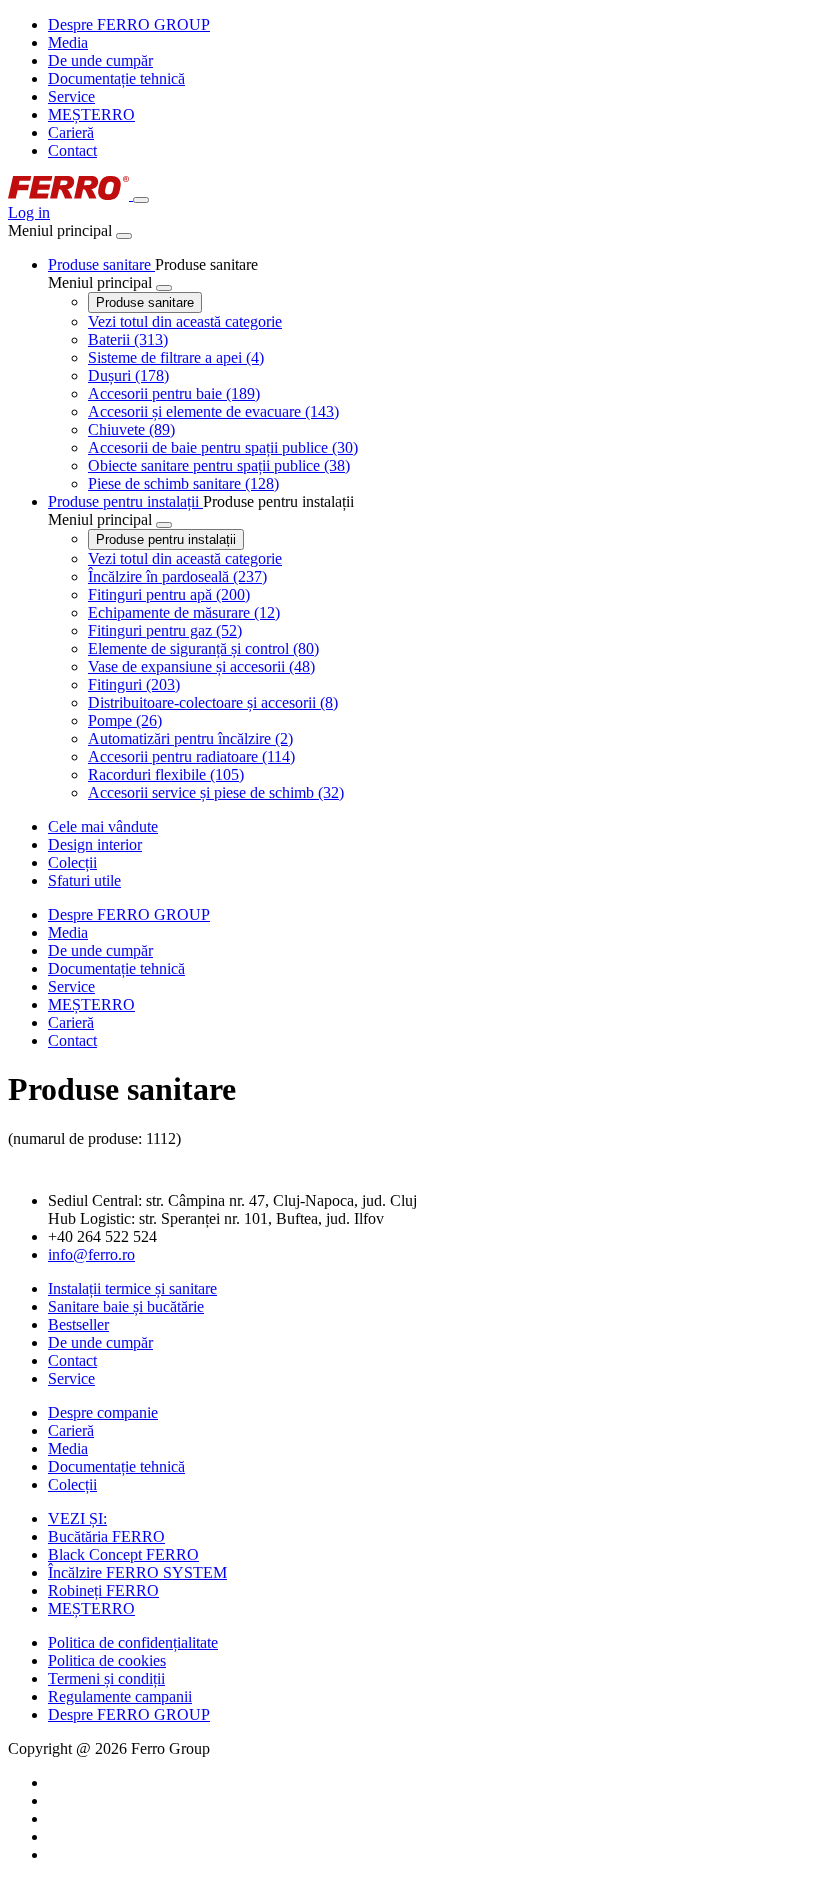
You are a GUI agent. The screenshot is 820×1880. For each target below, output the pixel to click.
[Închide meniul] (124, 236)
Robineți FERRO (103, 1590)
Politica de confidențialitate (133, 1642)
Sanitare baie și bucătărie (126, 1306)
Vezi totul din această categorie (185, 321)
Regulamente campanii (120, 1696)
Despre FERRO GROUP (129, 24)
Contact (72, 150)
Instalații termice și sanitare (132, 1288)
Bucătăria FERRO (106, 1536)
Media (68, 42)
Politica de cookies (107, 1660)
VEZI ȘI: (77, 1518)
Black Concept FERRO (123, 1554)
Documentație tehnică (116, 78)
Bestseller (78, 1324)
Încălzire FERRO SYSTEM (137, 1572)
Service (71, 96)
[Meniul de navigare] (141, 200)
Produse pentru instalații (166, 539)
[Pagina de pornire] (70, 194)
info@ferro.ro (91, 1254)
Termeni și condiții (106, 1678)
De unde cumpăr (100, 60)
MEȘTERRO (91, 114)
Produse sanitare (145, 302)
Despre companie (103, 1412)
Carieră (71, 132)
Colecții (72, 1484)
